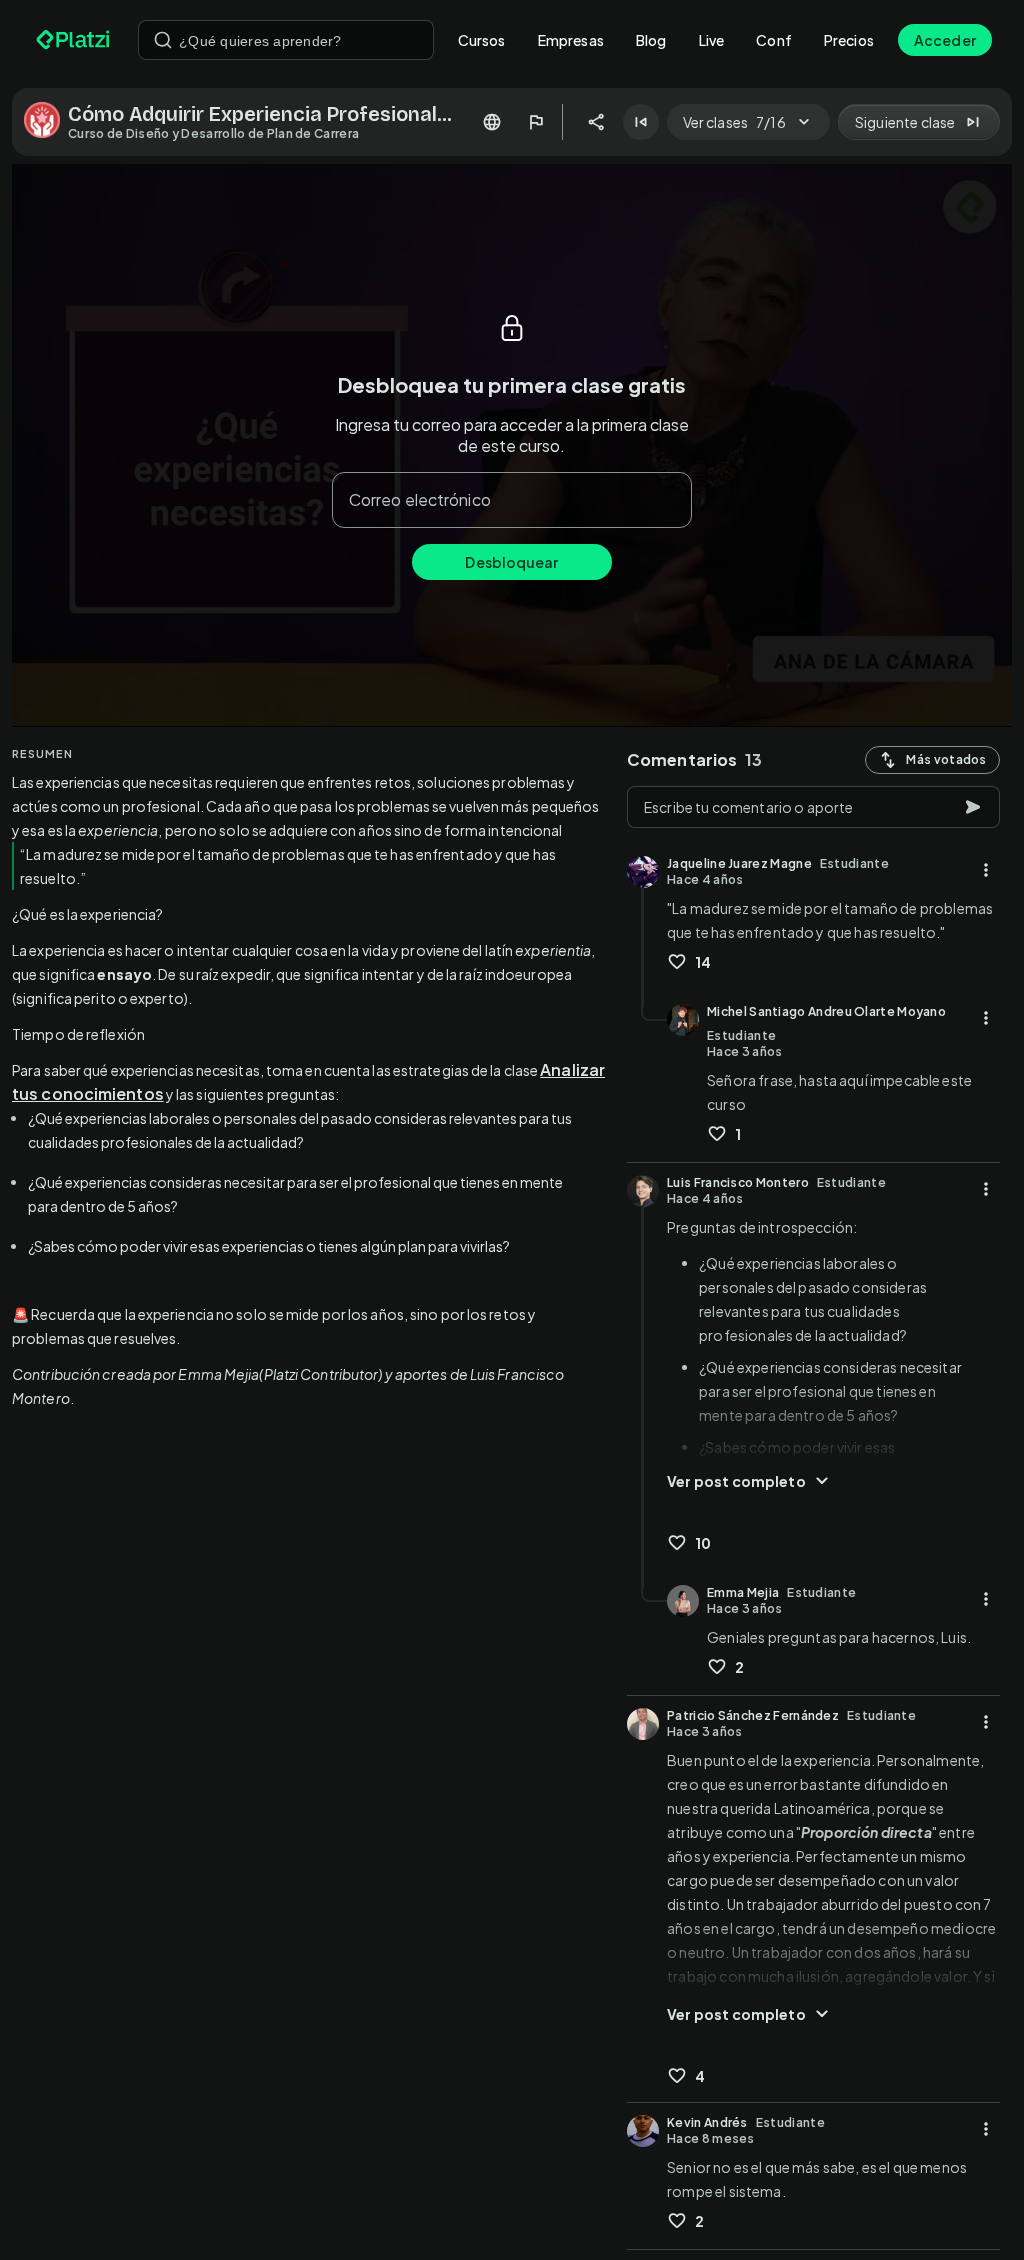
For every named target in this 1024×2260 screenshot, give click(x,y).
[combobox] (286, 40)
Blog (651, 40)
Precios (849, 40)
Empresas (571, 40)
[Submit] (163, 40)
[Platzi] (75, 40)
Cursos (482, 40)
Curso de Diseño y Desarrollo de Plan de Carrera (213, 133)
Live (712, 40)
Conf (774, 40)
